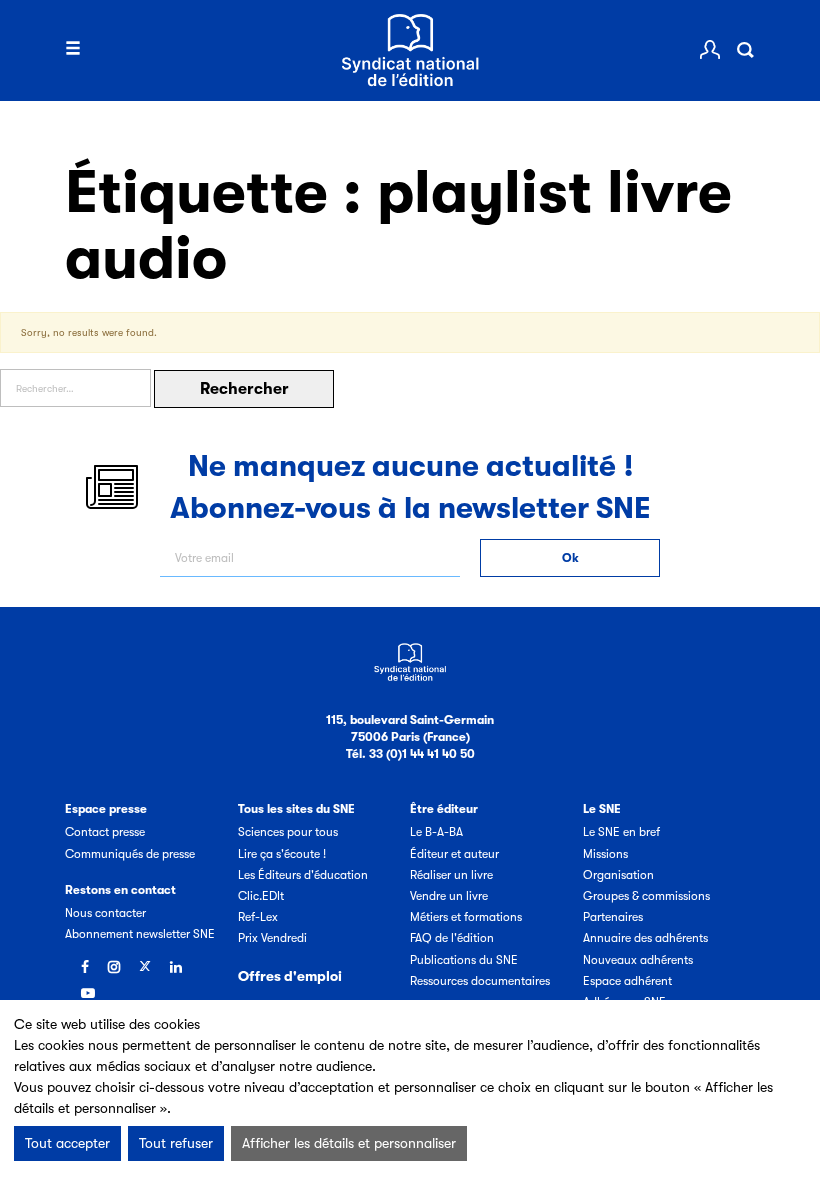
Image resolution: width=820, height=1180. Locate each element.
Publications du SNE (464, 960)
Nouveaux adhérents (638, 960)
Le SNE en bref (621, 832)
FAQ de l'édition (452, 938)
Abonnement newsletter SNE (140, 934)
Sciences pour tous (288, 832)
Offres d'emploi (290, 976)
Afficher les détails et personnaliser (349, 1143)
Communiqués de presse (130, 854)
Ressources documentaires (480, 981)
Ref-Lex (258, 917)
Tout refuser (176, 1143)
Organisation (618, 875)
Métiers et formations (466, 917)
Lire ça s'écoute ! (282, 854)
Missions (605, 854)
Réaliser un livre (451, 875)
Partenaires (613, 917)
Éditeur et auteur (454, 854)
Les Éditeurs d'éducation (303, 875)
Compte (710, 50)
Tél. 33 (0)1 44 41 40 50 (410, 754)
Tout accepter (67, 1143)
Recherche (745, 50)
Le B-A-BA (436, 832)
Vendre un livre (449, 896)
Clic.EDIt (261, 896)
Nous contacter (105, 913)
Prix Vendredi (272, 938)
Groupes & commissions (646, 896)
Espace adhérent (627, 981)
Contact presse (105, 832)
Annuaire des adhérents (645, 938)
